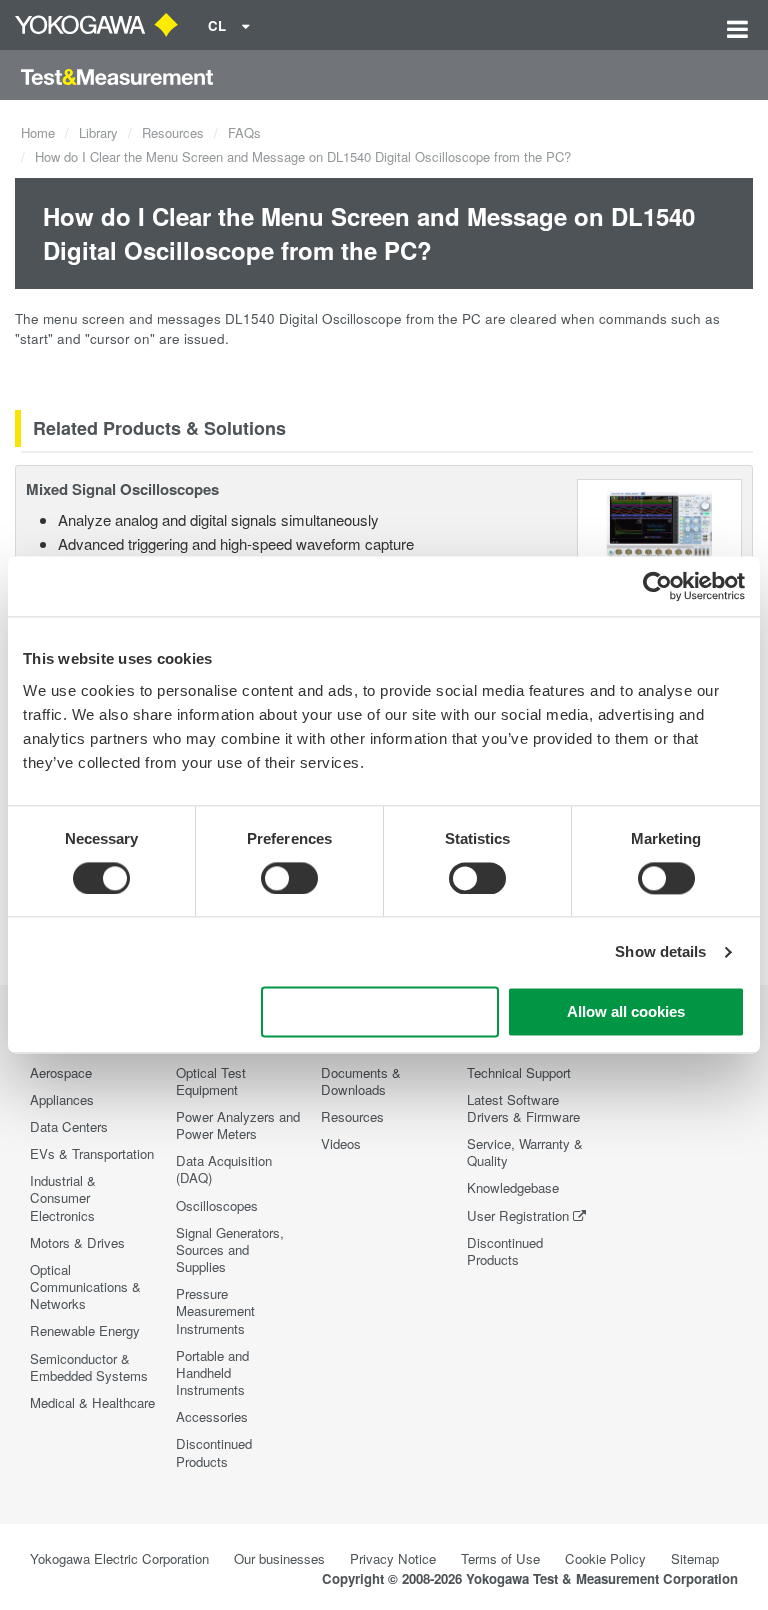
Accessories (212, 1416)
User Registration (518, 1215)
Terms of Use (500, 1558)
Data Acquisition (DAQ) (224, 1169)
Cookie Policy (605, 1558)
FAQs (244, 132)
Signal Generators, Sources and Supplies (230, 1249)
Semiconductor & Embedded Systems (89, 1367)
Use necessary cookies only (380, 1012)
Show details (660, 951)
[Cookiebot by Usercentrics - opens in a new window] (657, 586)
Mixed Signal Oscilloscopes (122, 489)
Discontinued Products (214, 1452)
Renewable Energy (85, 1330)
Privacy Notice (393, 1558)
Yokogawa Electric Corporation (119, 1558)
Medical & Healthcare (92, 1402)
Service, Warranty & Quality (525, 1152)
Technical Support (519, 1072)
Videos (341, 1143)
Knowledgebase (513, 1187)
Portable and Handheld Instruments (212, 1372)
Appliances (62, 1099)
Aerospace (61, 1072)
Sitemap (695, 1558)
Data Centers (69, 1126)
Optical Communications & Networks (85, 1286)
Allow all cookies (626, 1012)
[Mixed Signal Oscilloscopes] (659, 523)
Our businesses (279, 1558)
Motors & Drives (77, 1242)
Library (98, 132)
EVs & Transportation (92, 1153)
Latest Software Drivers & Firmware (523, 1108)
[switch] (289, 878)
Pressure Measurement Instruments (215, 1310)
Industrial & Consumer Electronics (63, 1197)
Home (38, 132)
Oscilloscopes (217, 1205)
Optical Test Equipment (211, 1081)
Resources (173, 132)
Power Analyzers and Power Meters (238, 1125)
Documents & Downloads (361, 1081)
